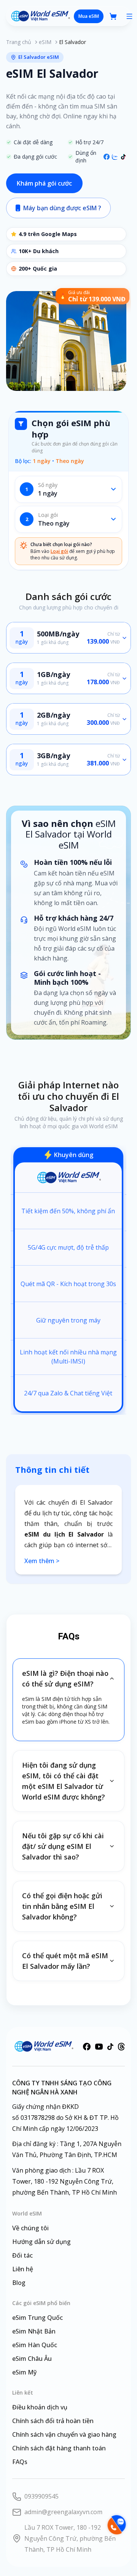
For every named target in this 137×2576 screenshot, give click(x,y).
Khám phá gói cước (44, 183)
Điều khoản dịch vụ (40, 2407)
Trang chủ (19, 42)
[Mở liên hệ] (116, 2525)
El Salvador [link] (72, 42)
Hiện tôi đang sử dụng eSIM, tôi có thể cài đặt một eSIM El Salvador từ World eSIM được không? (64, 1781)
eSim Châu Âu (32, 2359)
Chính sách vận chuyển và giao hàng (64, 2434)
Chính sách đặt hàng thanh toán (59, 2448)
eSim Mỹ (24, 2372)
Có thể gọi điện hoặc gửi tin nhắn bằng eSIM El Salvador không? (62, 1906)
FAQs (20, 2462)
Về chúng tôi (30, 2228)
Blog (19, 2283)
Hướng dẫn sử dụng (41, 2242)
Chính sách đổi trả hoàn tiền (53, 2421)
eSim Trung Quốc (37, 2318)
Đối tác (22, 2255)
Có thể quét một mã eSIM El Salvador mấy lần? (65, 1961)
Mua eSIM (89, 16)
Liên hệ (23, 2269)
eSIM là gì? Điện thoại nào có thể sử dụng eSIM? (65, 1678)
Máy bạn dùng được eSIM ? (62, 208)
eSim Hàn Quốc (35, 2345)
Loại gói (59, 551)
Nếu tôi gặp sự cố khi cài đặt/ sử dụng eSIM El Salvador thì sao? (63, 1846)
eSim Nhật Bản (34, 2331)
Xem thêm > (42, 1561)
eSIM (45, 42)
